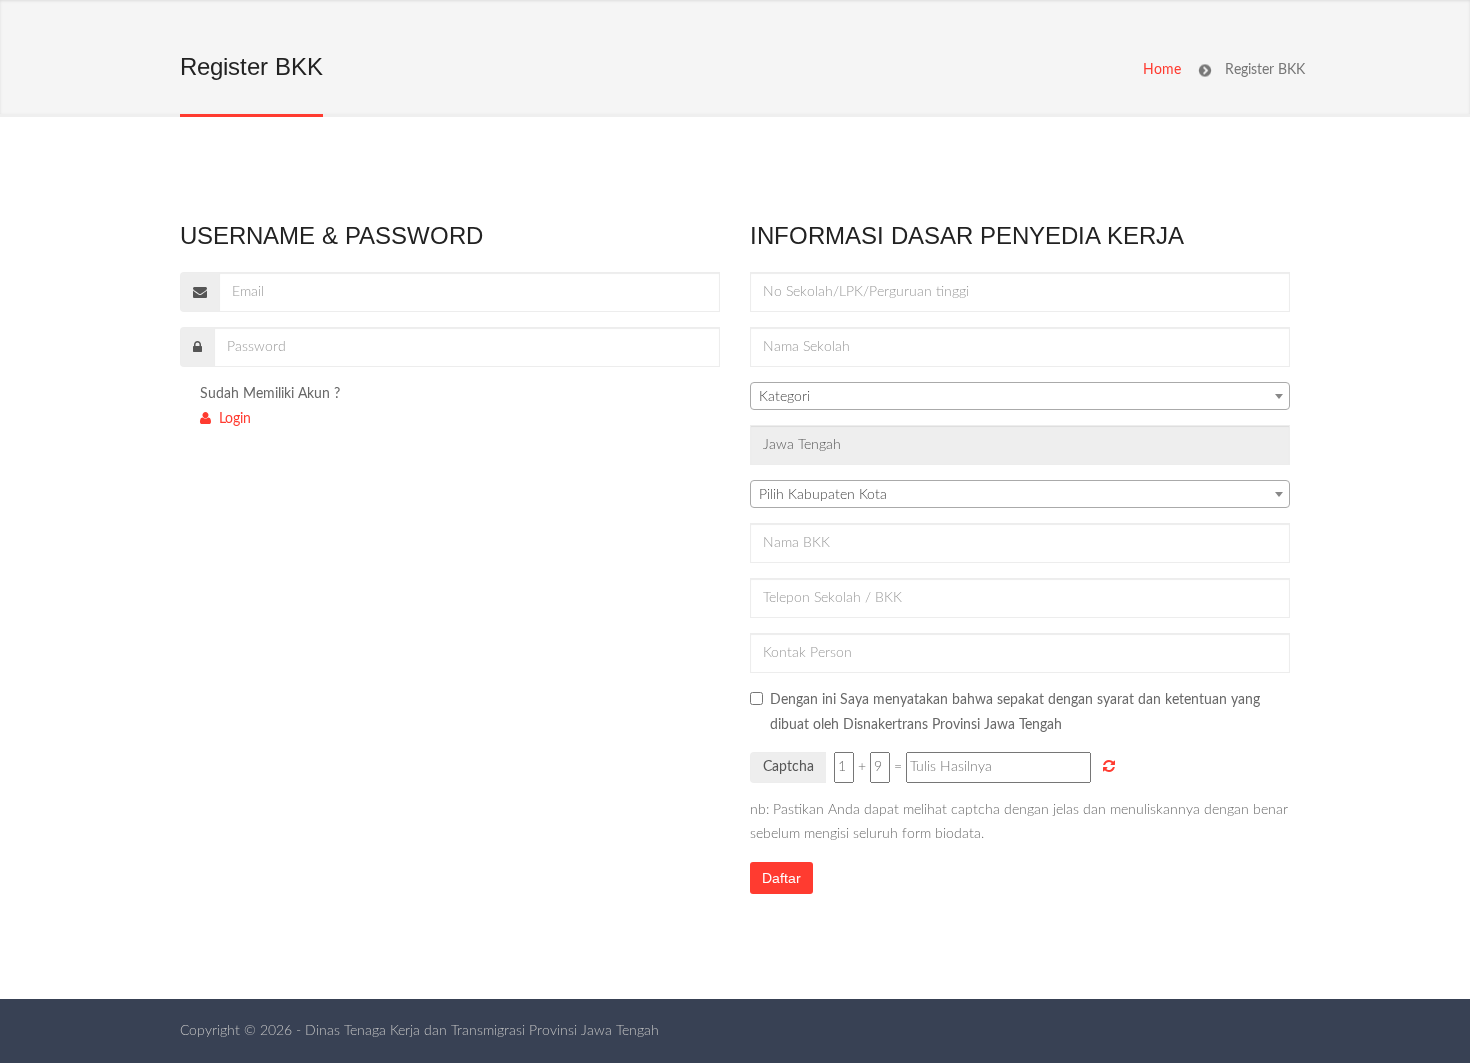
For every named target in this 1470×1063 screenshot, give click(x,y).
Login (231, 419)
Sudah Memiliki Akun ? (270, 394)
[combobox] (1020, 396)
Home (1162, 70)
